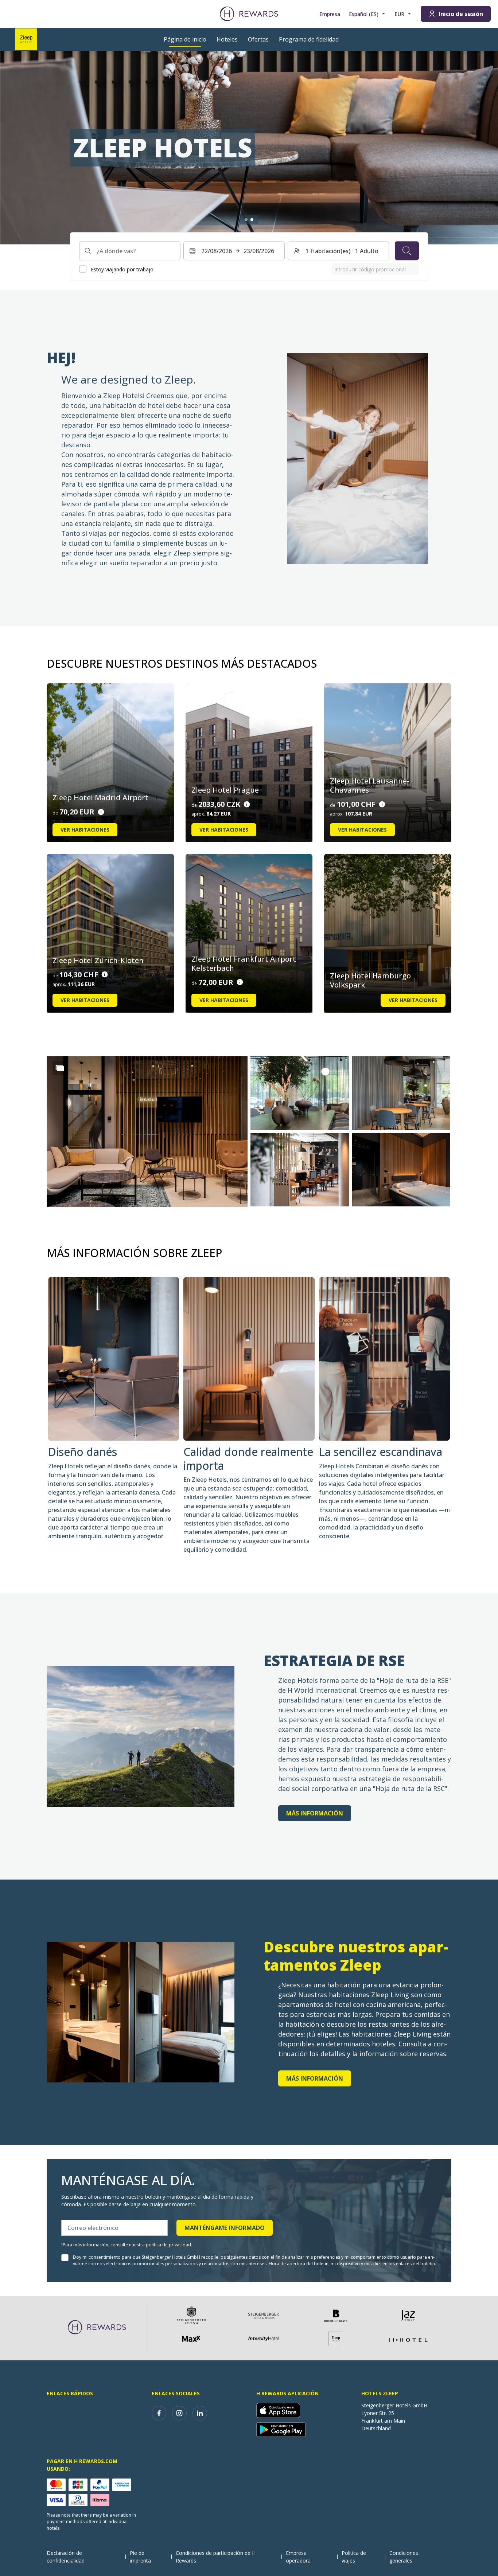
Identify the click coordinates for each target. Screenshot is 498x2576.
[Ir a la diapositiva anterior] (13, 148)
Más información (315, 1813)
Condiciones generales (404, 2557)
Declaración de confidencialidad (66, 2557)
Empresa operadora (298, 2557)
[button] (147, 1132)
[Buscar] (407, 251)
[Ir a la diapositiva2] (252, 220)
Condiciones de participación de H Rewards (216, 2557)
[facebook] (159, 2413)
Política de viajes (354, 2557)
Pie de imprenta (140, 2557)
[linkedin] (200, 2413)
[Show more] (60, 1068)
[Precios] (101, 812)
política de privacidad (168, 2245)
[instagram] (179, 2413)
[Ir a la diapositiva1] (246, 220)
